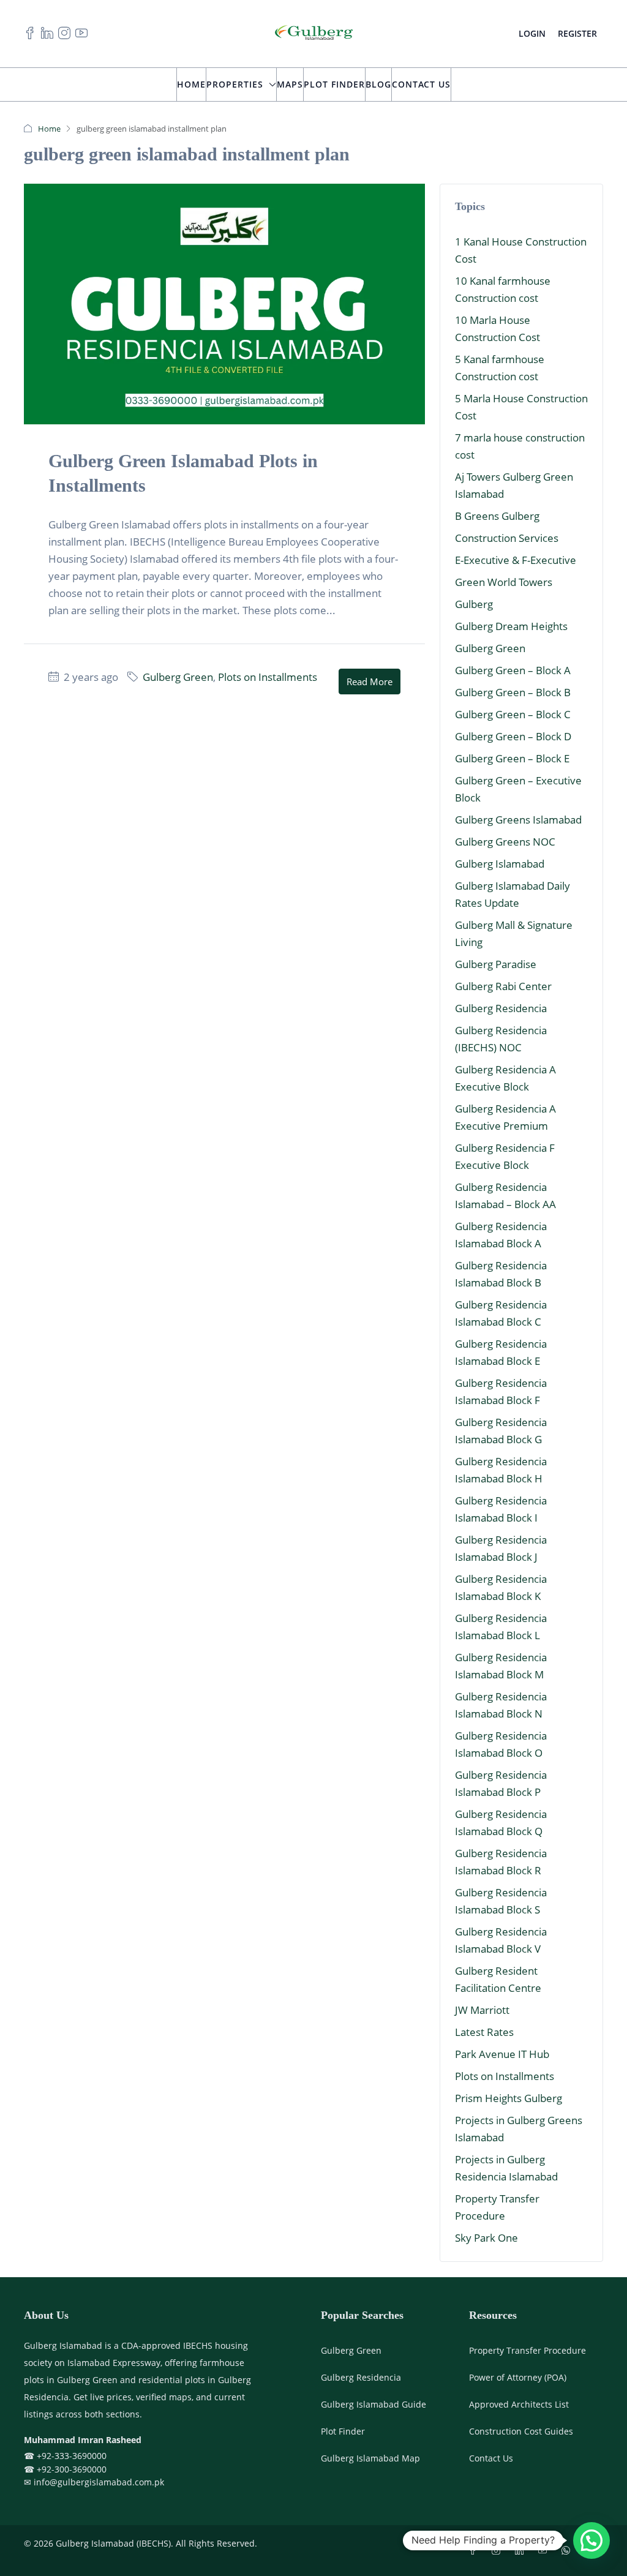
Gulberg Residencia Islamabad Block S (501, 1901)
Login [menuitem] (532, 33)
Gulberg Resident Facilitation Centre (498, 1979)
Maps (290, 84)
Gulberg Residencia (501, 1008)
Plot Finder (334, 84)
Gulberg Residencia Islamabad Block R (501, 1862)
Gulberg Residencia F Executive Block (505, 1156)
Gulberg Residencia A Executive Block (505, 1078)
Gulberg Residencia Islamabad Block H (501, 1470)
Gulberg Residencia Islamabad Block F (501, 1391)
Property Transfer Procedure (497, 2207)
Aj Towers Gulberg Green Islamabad (514, 485)
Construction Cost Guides (521, 2431)
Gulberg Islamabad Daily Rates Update (512, 894)
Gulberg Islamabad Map (370, 2458)
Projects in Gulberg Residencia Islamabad (506, 2168)
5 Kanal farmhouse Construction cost (500, 368)
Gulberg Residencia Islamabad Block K (501, 1587)
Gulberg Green (178, 677)
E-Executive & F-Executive (516, 560)
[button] (591, 2540)
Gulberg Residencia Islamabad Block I (501, 1509)
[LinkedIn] (522, 2551)
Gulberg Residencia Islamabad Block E (501, 1352)
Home (191, 84)
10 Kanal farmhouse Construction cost (503, 289)
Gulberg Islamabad (500, 864)
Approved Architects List (519, 2404)
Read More (370, 682)
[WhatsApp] (568, 2551)
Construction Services (507, 538)
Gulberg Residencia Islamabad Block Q (501, 1823)
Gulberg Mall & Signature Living (514, 933)
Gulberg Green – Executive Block (518, 789)
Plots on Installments (268, 677)
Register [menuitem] (577, 33)
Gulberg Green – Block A (513, 670)
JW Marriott (482, 2010)
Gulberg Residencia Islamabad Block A (501, 1235)
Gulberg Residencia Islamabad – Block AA (505, 1196)
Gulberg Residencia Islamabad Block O (501, 1744)
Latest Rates (484, 2032)
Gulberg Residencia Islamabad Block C (501, 1313)
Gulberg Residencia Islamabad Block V (501, 1940)
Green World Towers (504, 582)
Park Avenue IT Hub (502, 2054)
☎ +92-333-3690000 (65, 2456)
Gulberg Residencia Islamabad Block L (501, 1627)
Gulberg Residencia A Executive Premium (505, 1117)
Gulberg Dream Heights (511, 626)
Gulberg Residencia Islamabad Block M (501, 1666)
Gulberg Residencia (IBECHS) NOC (501, 1039)
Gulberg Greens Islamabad (518, 820)
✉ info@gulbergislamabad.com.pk (94, 2482)
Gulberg (474, 604)
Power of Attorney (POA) (518, 2377)
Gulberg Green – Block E (512, 758)
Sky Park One (486, 2238)
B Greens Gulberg (497, 516)
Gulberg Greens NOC (505, 842)
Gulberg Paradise (496, 964)
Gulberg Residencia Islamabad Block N (501, 1705)
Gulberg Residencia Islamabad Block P (501, 1783)
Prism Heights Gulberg (509, 2098)
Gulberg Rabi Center (503, 986)
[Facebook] (475, 2551)
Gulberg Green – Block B (513, 692)
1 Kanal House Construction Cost (521, 250)
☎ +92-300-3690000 (65, 2469)
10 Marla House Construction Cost (497, 329)
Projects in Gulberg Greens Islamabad (519, 2129)
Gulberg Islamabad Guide (374, 2404)
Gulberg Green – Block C (513, 714)
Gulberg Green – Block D (513, 736)
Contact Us (421, 84)
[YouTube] (545, 2551)
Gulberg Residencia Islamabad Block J (501, 1548)
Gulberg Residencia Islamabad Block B (501, 1274)
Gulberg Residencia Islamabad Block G (501, 1431)
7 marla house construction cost (520, 446)
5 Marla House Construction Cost (521, 407)
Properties (235, 84)
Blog (378, 84)
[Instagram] (498, 2551)
